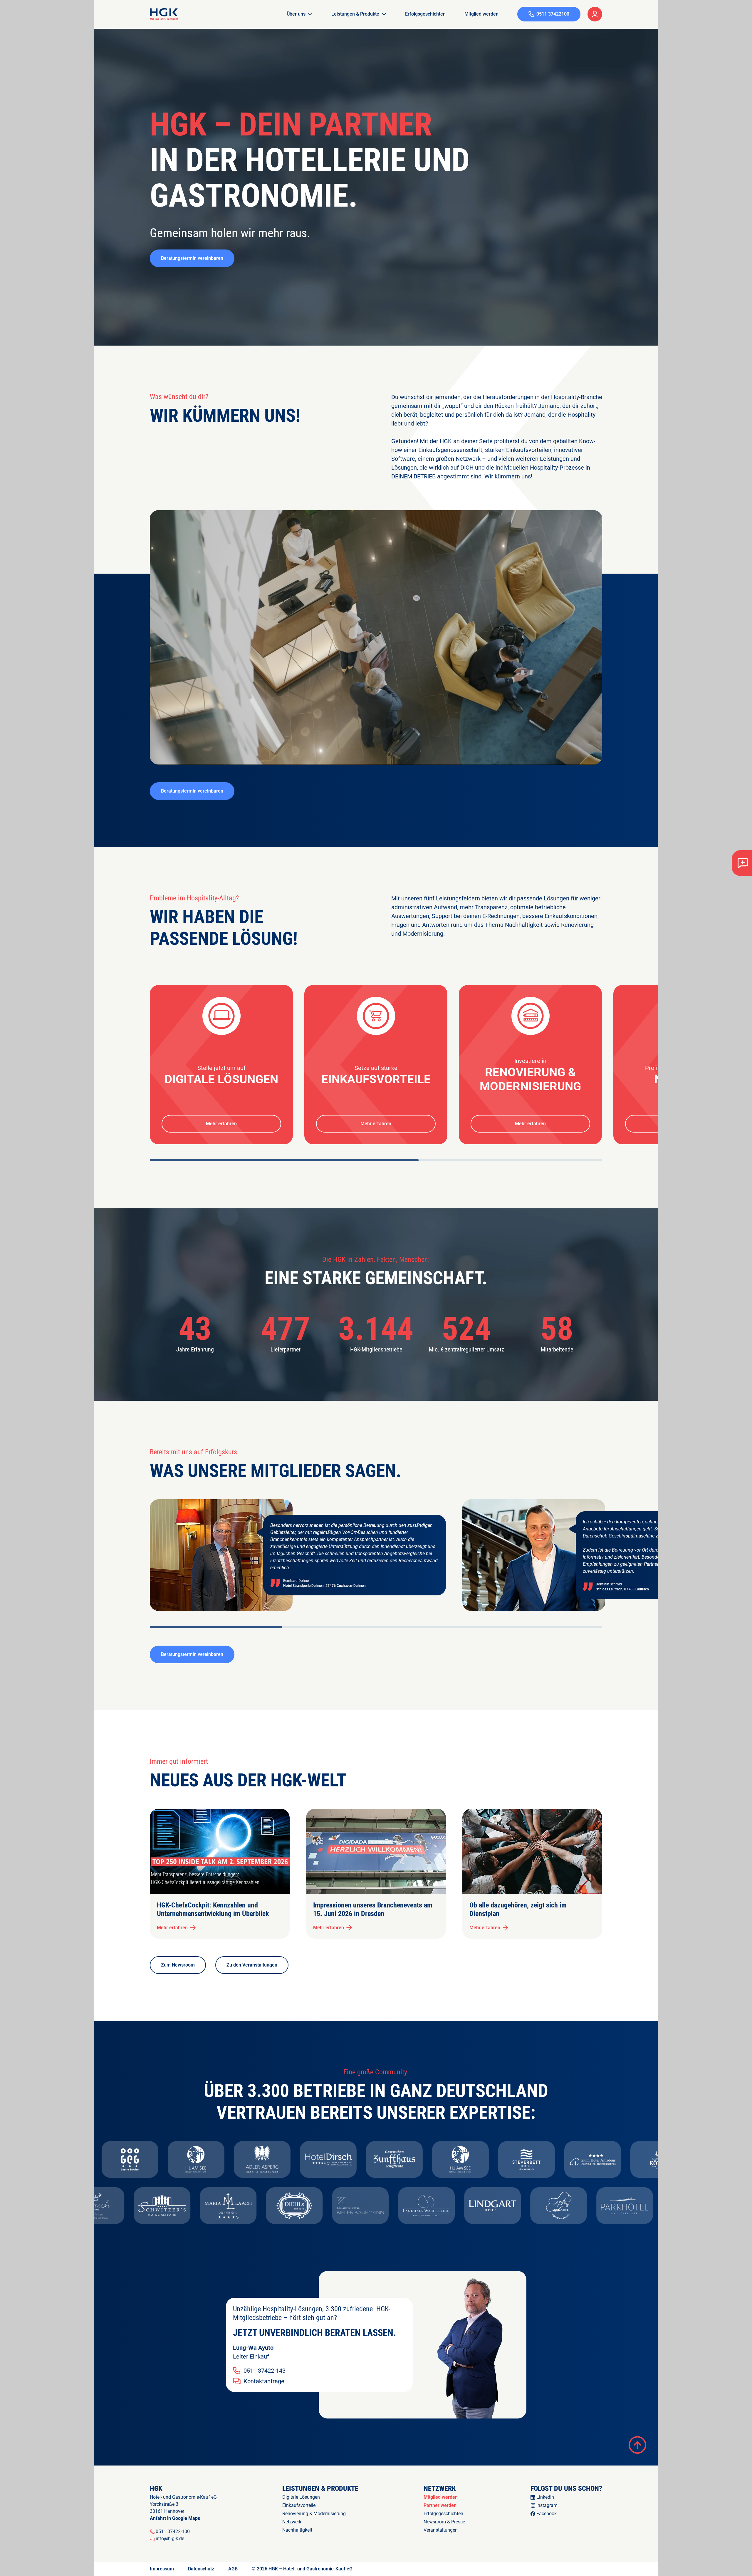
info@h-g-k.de (170, 2539)
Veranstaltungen (441, 2530)
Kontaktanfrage (264, 2381)
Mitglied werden (481, 14)
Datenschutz (201, 2569)
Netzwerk (292, 2522)
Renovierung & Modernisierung (314, 2514)
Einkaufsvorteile (299, 2505)
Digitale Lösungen (301, 2497)
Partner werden (440, 2505)
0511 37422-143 (265, 2371)
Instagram (547, 2505)
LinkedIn (545, 2497)
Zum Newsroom (178, 1965)
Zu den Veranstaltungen (252, 1965)
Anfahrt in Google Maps (175, 2518)
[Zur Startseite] (164, 14)
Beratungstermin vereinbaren (192, 258)
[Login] (595, 14)
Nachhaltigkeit (297, 2530)
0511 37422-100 (173, 2532)
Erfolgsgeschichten (425, 14)
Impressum (162, 2569)
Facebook (547, 2514)
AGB (233, 2569)
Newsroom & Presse (444, 2522)
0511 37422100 (553, 14)
